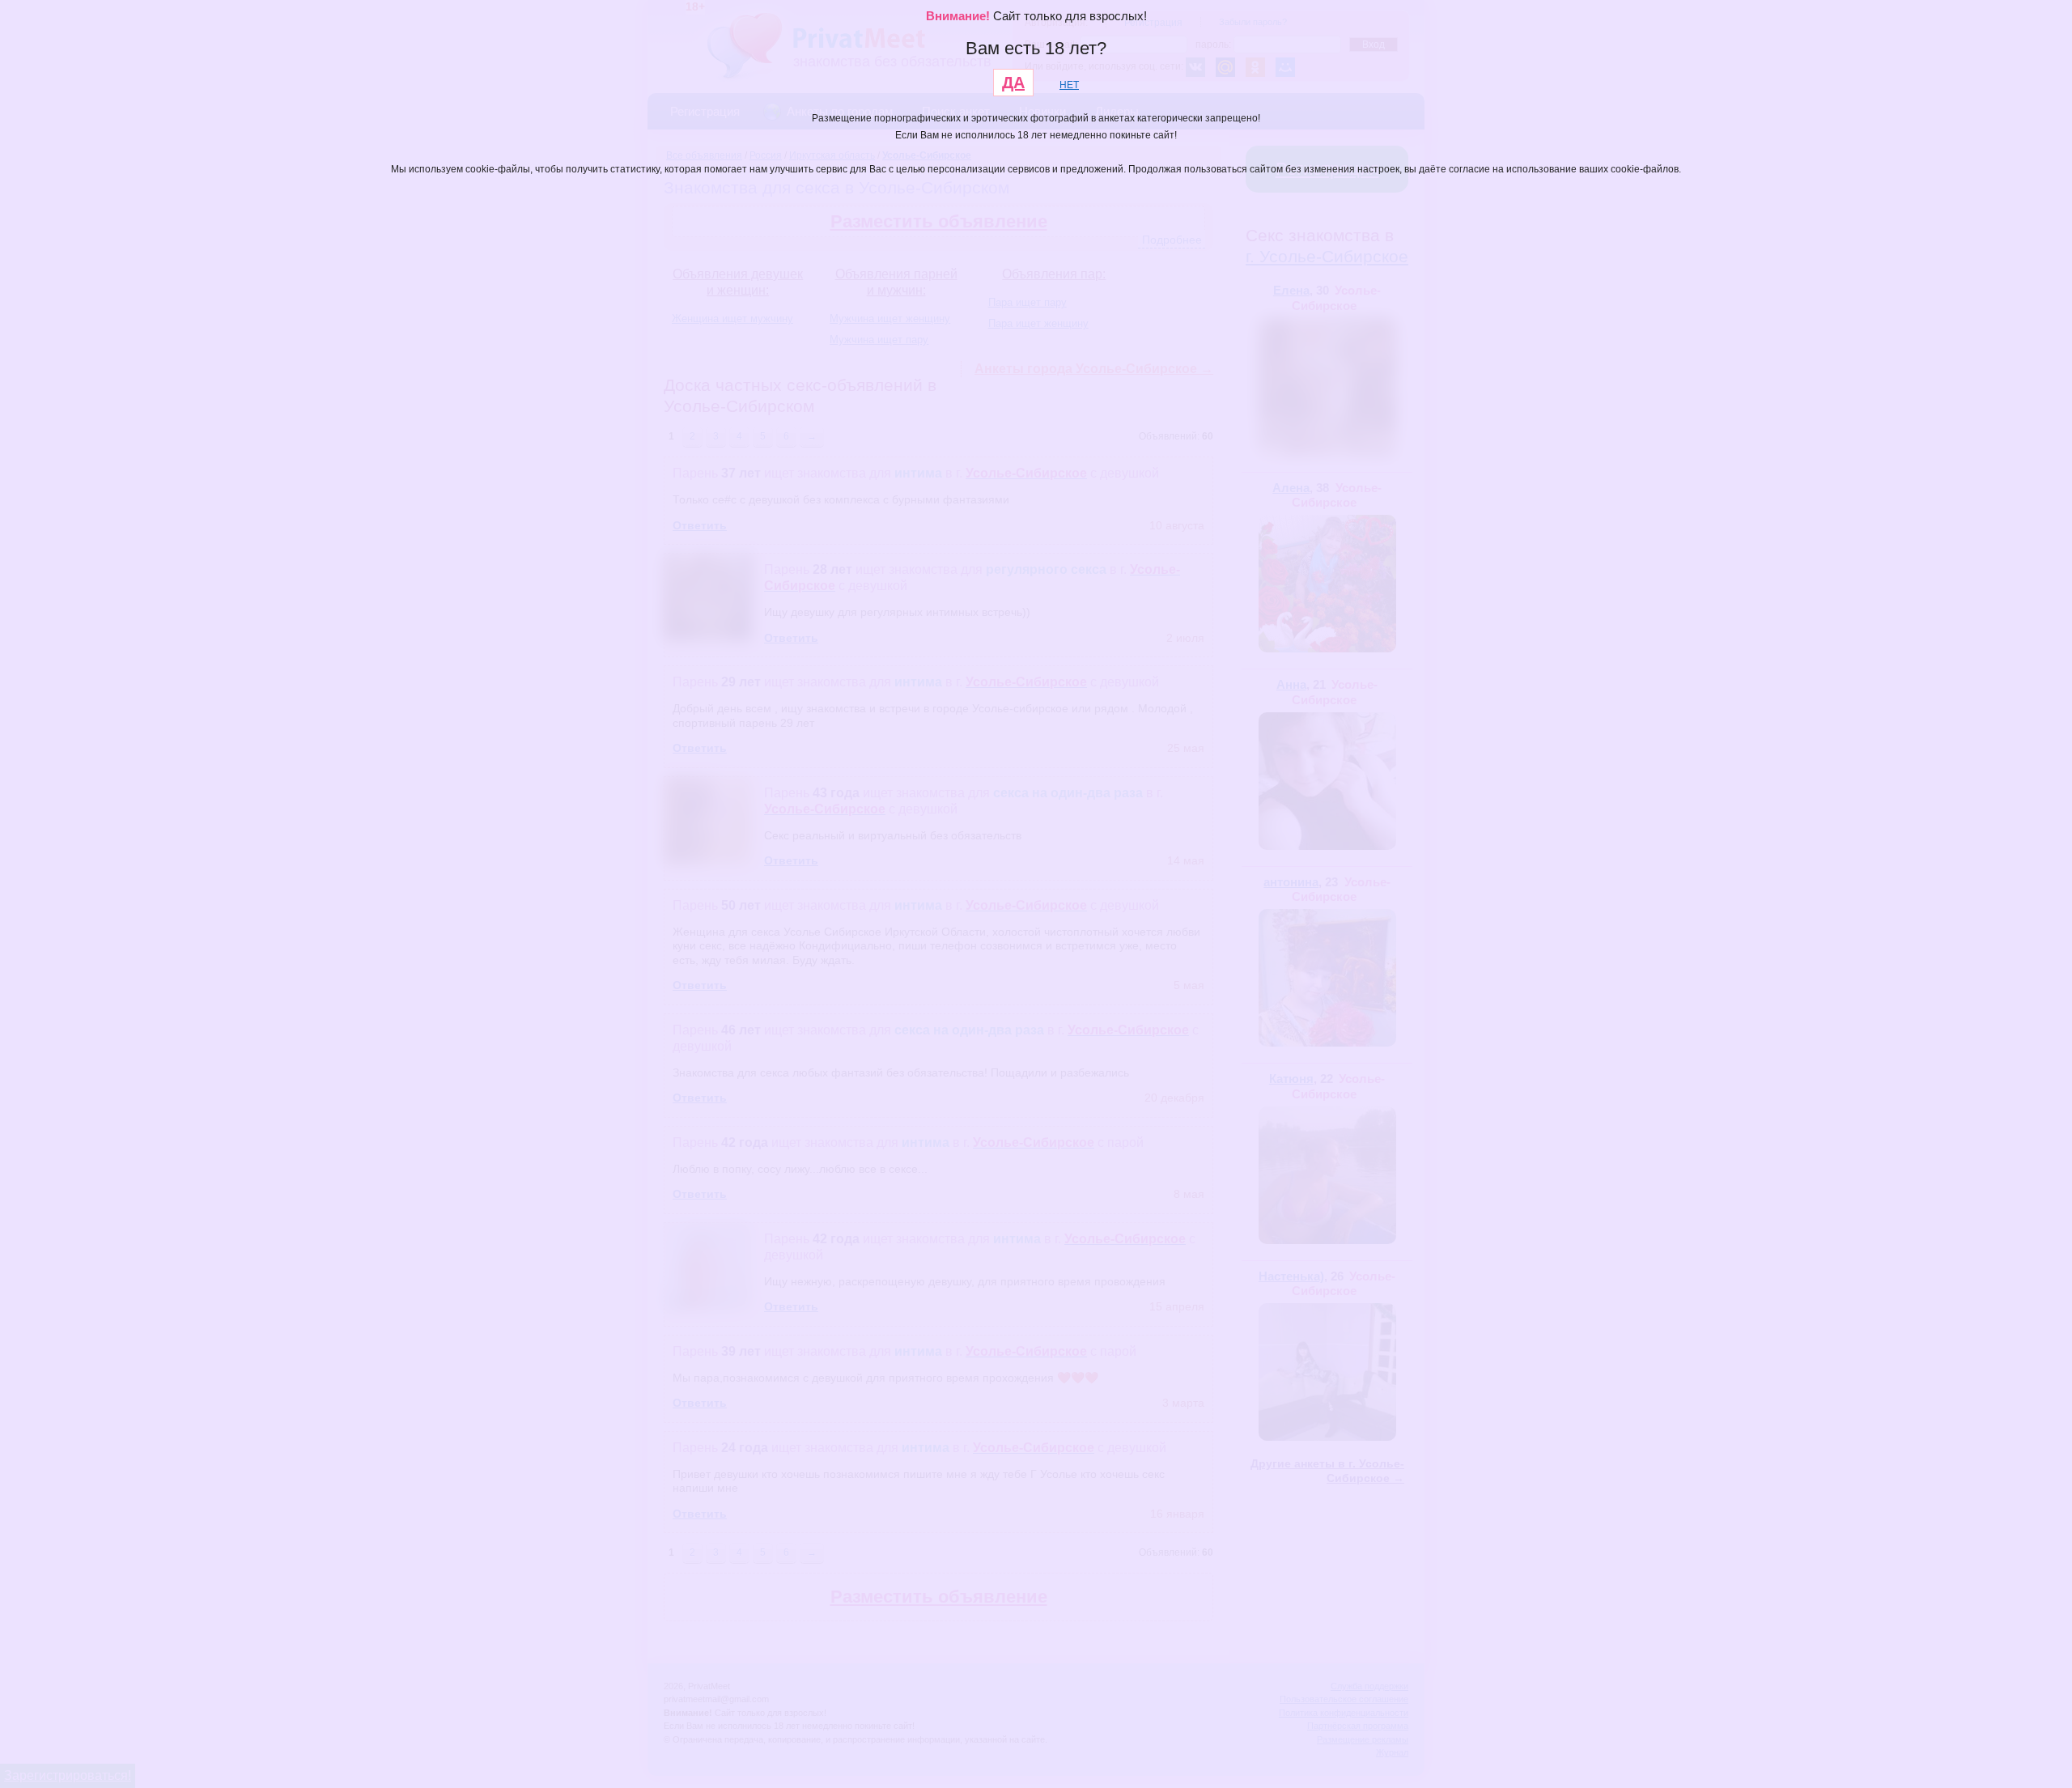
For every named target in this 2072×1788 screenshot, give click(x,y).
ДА (1013, 83)
